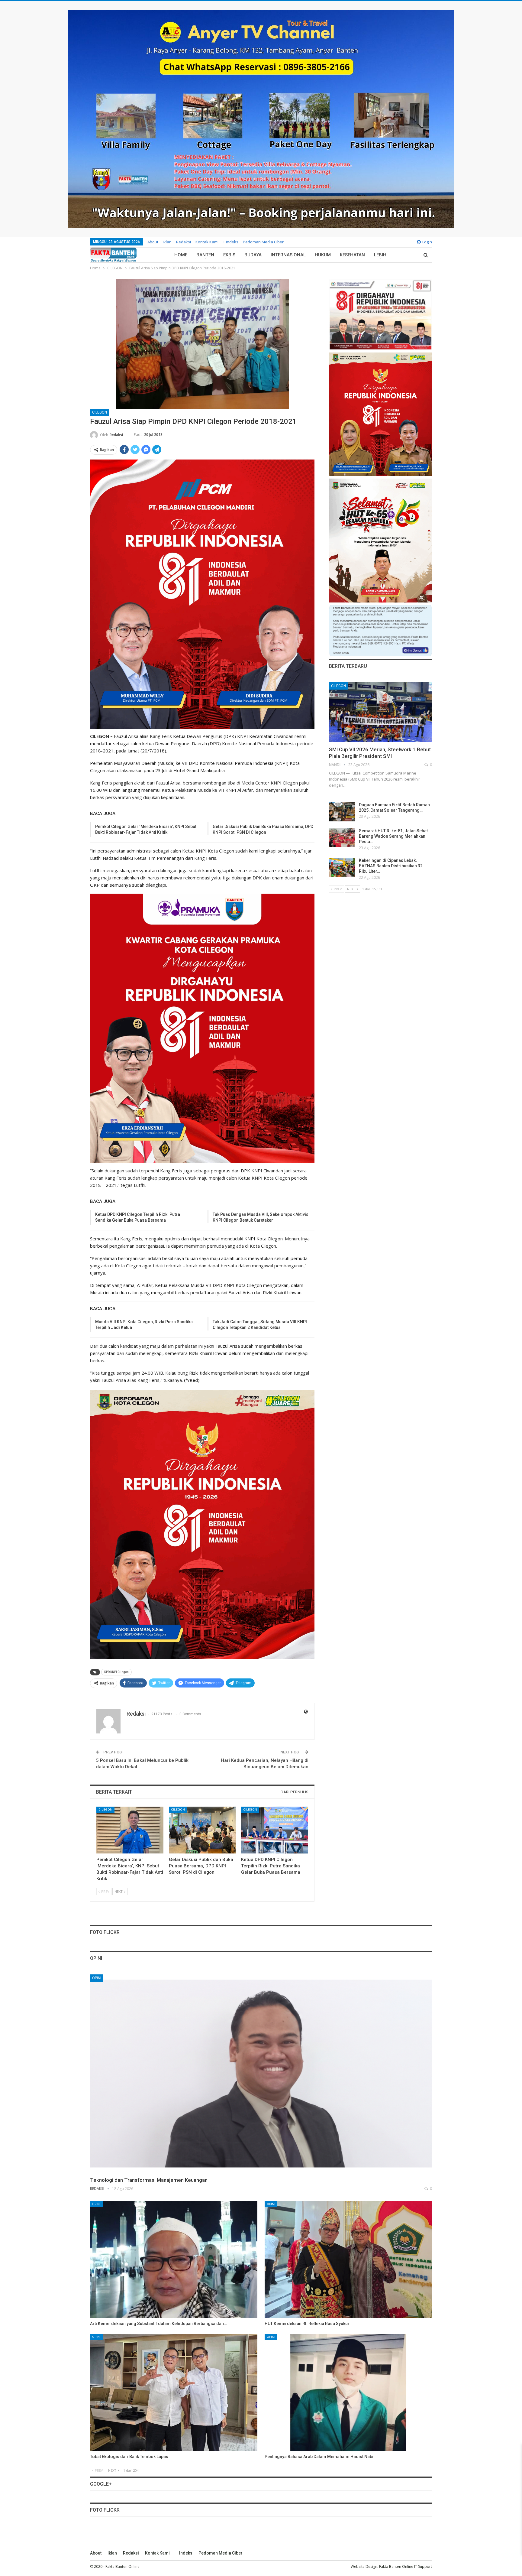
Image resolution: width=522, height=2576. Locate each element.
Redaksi (184, 242)
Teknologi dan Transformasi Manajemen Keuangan (149, 2180)
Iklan (167, 242)
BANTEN (205, 255)
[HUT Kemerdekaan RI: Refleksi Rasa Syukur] (348, 2260)
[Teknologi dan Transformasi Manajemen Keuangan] (261, 2074)
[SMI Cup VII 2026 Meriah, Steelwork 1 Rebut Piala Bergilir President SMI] (380, 712)
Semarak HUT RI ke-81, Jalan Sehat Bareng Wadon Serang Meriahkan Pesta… (393, 836)
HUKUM (323, 255)
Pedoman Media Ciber (263, 242)
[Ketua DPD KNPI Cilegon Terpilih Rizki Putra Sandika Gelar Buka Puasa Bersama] (275, 1830)
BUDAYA (253, 255)
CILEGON (100, 412)
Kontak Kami (207, 242)
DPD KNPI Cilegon (116, 1672)
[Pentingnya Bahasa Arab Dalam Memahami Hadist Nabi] (348, 2392)
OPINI (97, 1978)
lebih (380, 255)
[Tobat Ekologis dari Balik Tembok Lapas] (174, 2392)
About (153, 242)
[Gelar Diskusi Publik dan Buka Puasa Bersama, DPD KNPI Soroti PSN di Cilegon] (202, 1830)
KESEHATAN (352, 255)
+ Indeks (231, 242)
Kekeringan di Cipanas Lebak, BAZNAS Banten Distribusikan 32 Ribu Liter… (391, 866)
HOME (181, 255)
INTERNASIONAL (288, 255)
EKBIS (229, 255)
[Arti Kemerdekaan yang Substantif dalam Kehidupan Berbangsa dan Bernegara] (174, 2260)
